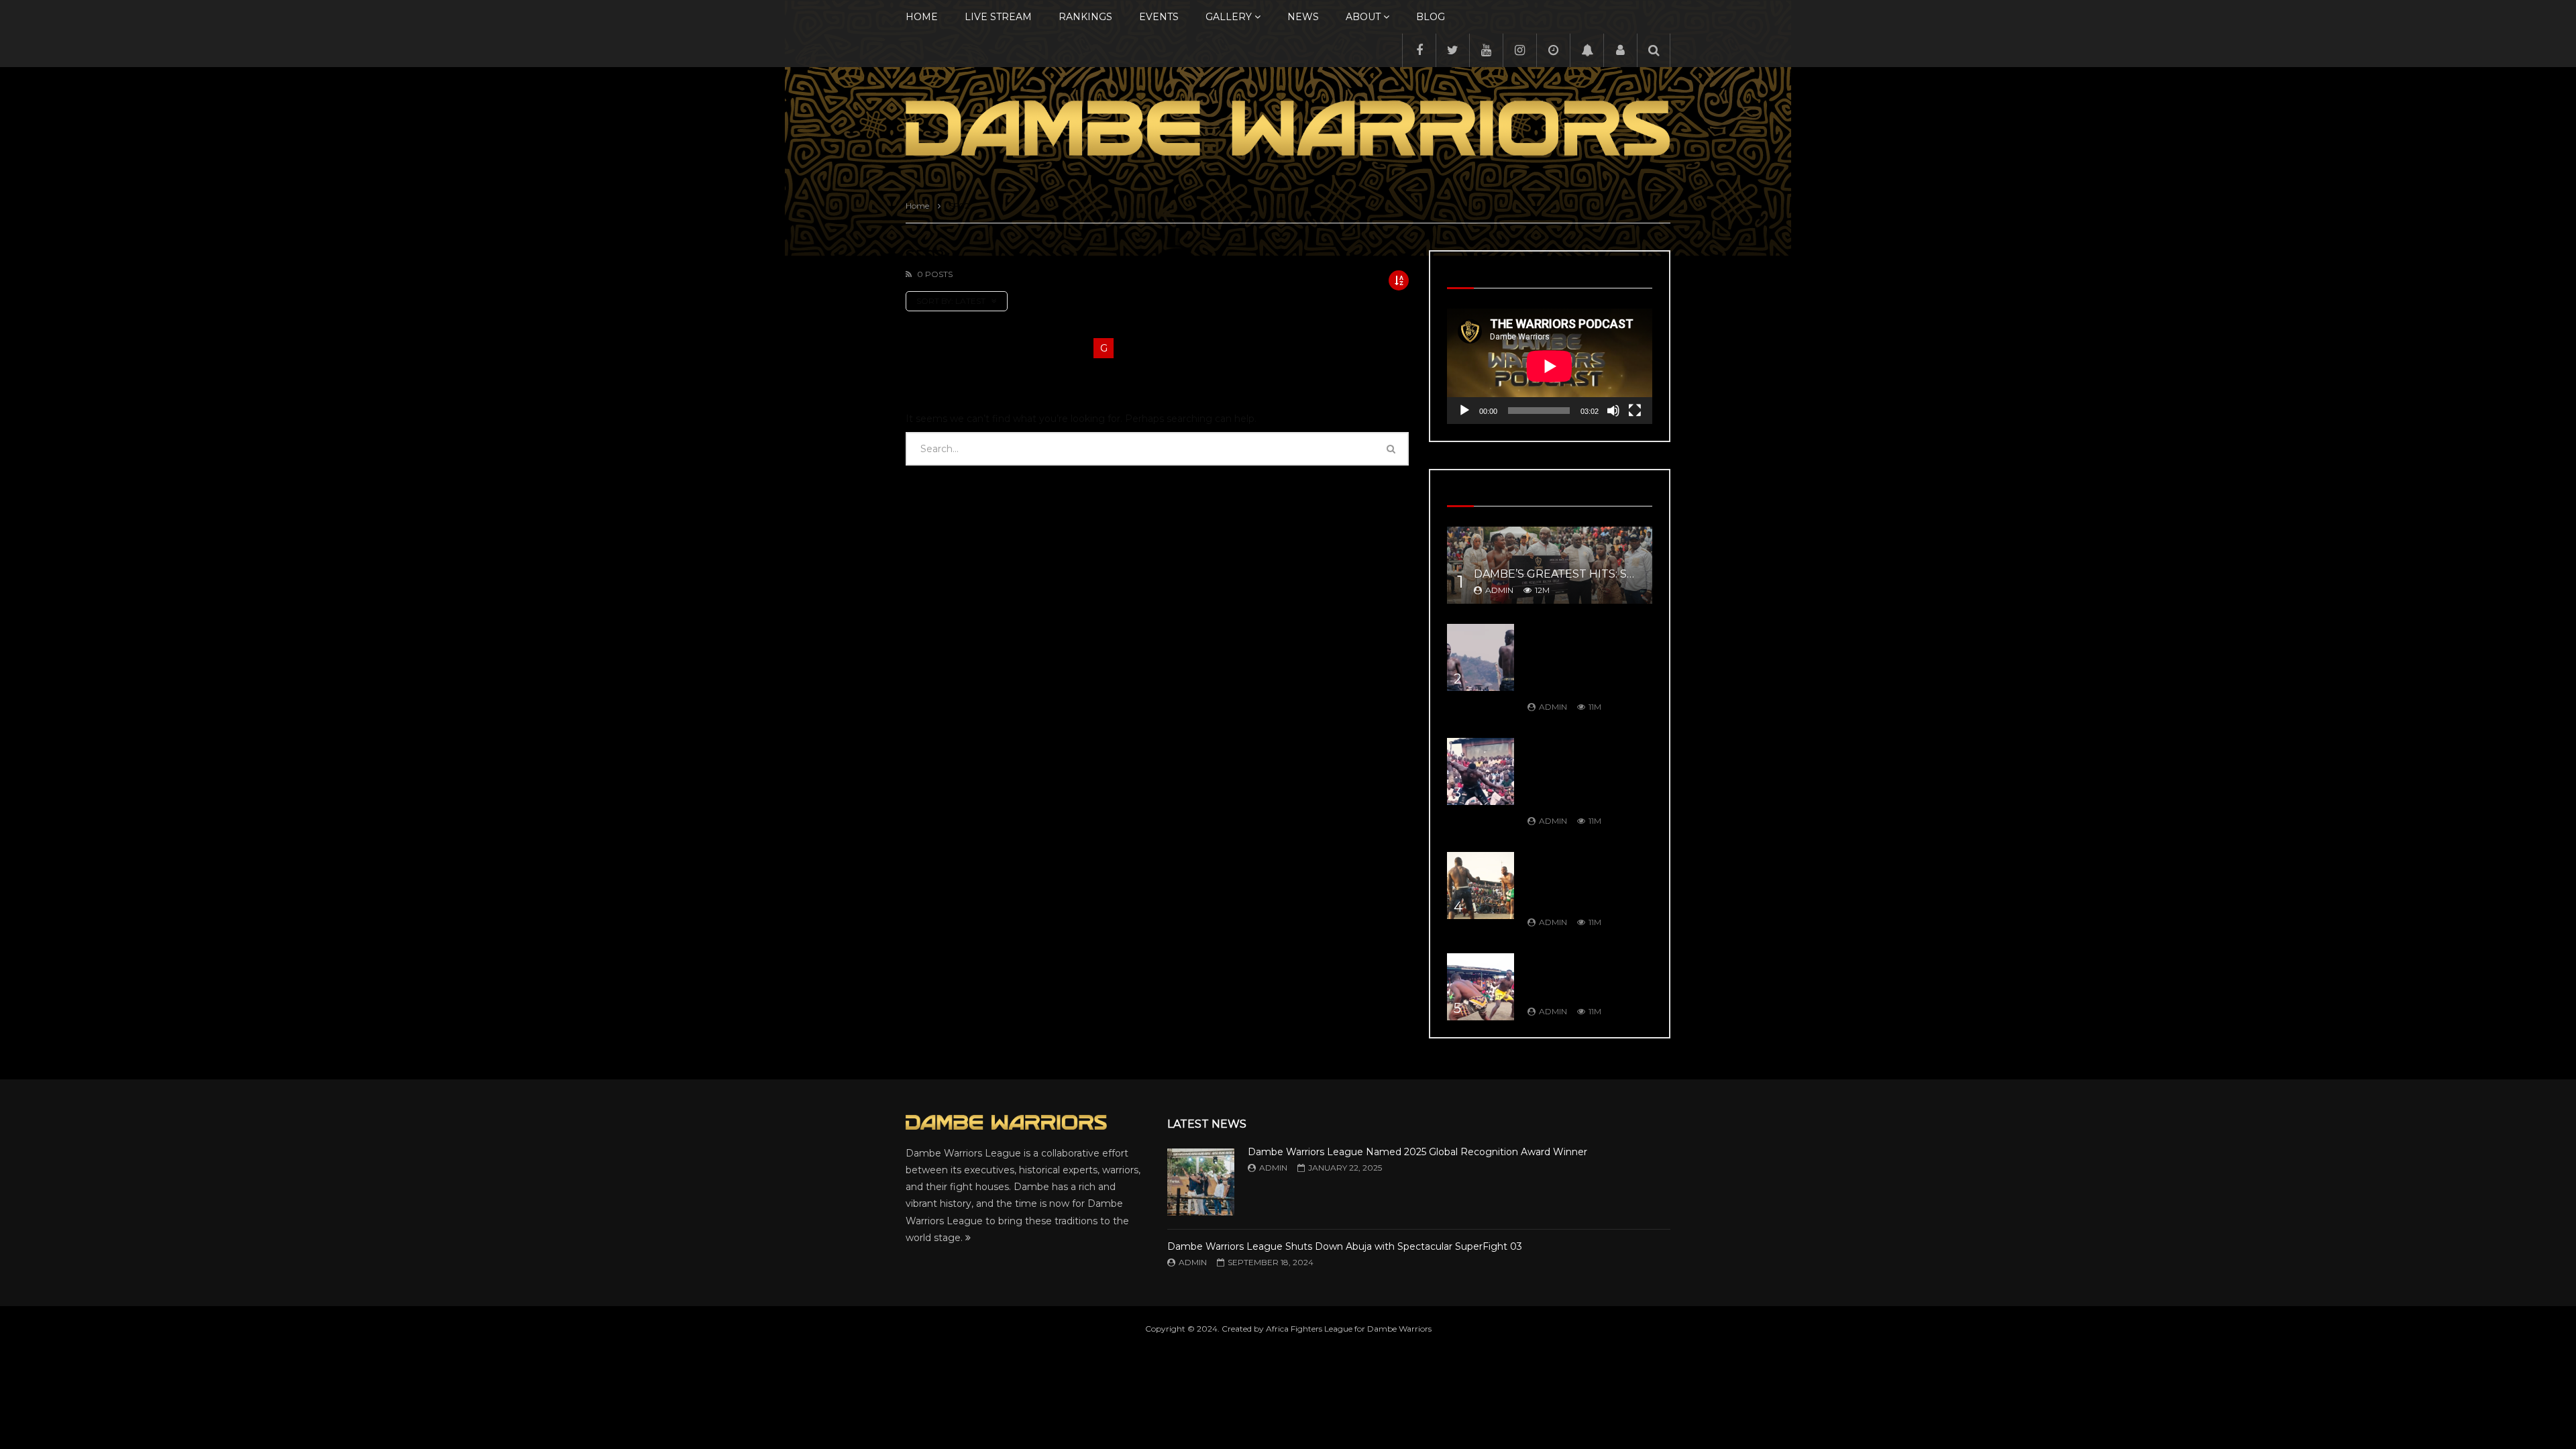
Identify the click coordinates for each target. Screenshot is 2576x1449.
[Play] (1464, 411)
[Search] (1654, 50)
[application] (1550, 366)
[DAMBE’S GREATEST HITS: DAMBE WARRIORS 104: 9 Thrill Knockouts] (1481, 987)
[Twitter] (1452, 50)
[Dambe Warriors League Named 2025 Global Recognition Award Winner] (1201, 1182)
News (1303, 17)
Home (922, 17)
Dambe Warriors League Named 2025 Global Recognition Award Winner (1417, 1152)
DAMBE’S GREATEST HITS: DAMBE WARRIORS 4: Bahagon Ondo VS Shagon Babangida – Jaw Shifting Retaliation (1586, 773)
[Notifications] (1587, 50)
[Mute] (1613, 411)
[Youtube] (1486, 50)
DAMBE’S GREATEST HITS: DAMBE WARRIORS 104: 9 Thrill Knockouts (1582, 976)
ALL (916, 348)
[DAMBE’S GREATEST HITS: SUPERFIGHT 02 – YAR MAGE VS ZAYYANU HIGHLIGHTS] (1550, 565)
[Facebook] (1419, 50)
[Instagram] (1519, 50)
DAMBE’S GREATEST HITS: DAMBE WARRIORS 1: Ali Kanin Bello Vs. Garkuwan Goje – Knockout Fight (1588, 881)
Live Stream (998, 17)
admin (1499, 590)
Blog (1431, 17)
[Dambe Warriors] (1288, 128)
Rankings (1085, 17)
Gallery (1229, 17)
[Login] (1620, 50)
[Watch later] (1553, 50)
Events (1159, 17)
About (1363, 17)
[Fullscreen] (1635, 411)
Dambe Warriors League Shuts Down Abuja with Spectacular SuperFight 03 (1345, 1246)
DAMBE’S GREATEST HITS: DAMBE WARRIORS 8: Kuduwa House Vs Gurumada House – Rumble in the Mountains (1582, 659)
